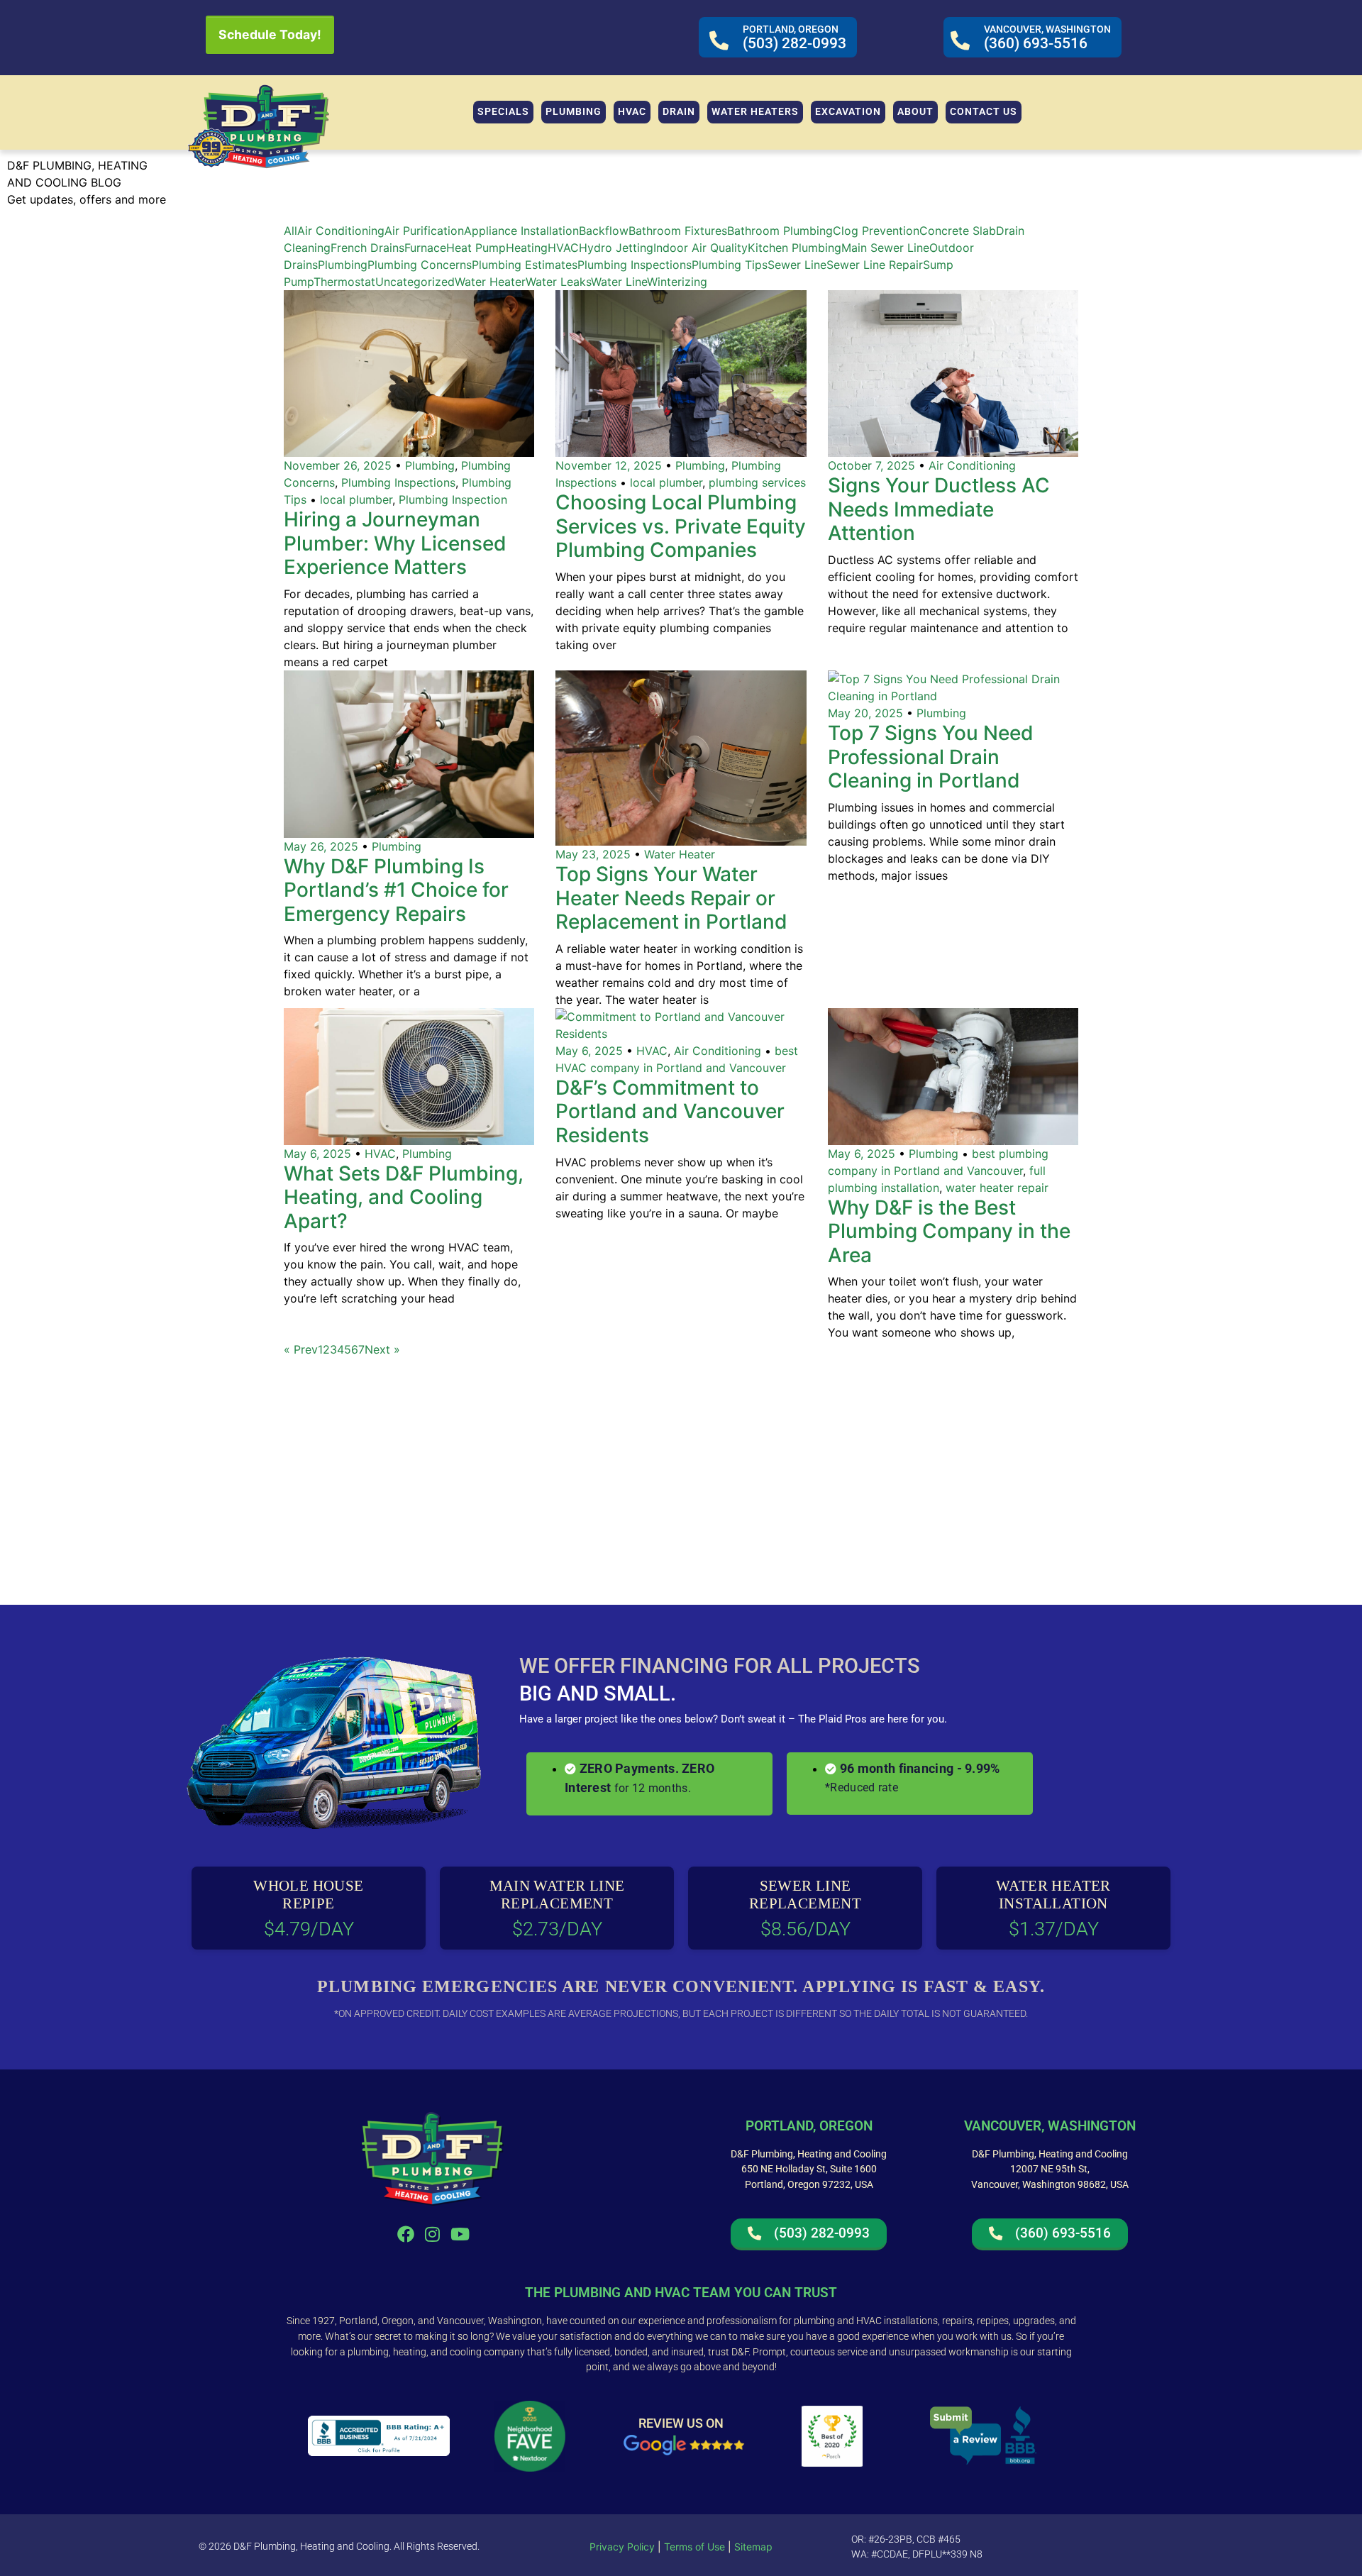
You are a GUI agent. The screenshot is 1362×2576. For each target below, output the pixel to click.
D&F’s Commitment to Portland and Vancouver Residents (670, 1111)
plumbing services (757, 482)
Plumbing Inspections (635, 265)
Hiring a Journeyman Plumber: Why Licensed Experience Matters (395, 543)
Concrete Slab (958, 231)
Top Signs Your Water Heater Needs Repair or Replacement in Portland (671, 898)
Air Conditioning (341, 231)
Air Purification (424, 231)
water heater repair (997, 1188)
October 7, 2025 (871, 465)
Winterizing (677, 282)
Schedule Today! (270, 34)
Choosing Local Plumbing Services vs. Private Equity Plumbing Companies (681, 526)
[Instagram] (433, 2234)
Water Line (619, 282)
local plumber (356, 499)
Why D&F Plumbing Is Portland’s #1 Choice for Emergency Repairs (396, 890)
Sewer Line (797, 265)
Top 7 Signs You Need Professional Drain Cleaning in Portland (931, 757)
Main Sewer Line (885, 248)
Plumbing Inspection (453, 499)
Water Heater (490, 282)
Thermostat (344, 282)
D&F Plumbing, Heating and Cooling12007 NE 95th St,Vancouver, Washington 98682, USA (1050, 2169)
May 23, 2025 (593, 854)
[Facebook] (405, 2234)
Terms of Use (693, 2547)
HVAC (563, 248)
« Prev (301, 1349)
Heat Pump (476, 248)
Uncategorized (415, 282)
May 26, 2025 (321, 846)
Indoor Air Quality (701, 248)
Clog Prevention (876, 231)
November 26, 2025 (338, 465)
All (290, 231)
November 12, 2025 (609, 465)
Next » (382, 1349)
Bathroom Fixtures (678, 231)
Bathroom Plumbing (780, 231)
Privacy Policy (622, 2547)
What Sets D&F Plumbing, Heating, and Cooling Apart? (404, 1197)
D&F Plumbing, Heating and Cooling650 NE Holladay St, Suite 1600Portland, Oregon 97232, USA (809, 2169)
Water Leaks (558, 282)
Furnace (425, 248)
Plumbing (343, 265)
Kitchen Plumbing (794, 248)
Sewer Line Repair (875, 265)
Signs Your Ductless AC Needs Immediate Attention (939, 509)
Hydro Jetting (616, 248)
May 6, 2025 (317, 1154)
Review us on (681, 2423)
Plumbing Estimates (525, 265)
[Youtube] (460, 2234)
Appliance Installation (521, 231)
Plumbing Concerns (420, 265)
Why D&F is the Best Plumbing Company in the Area (949, 1231)
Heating (527, 248)
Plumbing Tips (730, 265)
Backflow (604, 231)
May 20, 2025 (865, 713)
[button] (574, 112)
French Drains (367, 248)
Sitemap (753, 2547)
